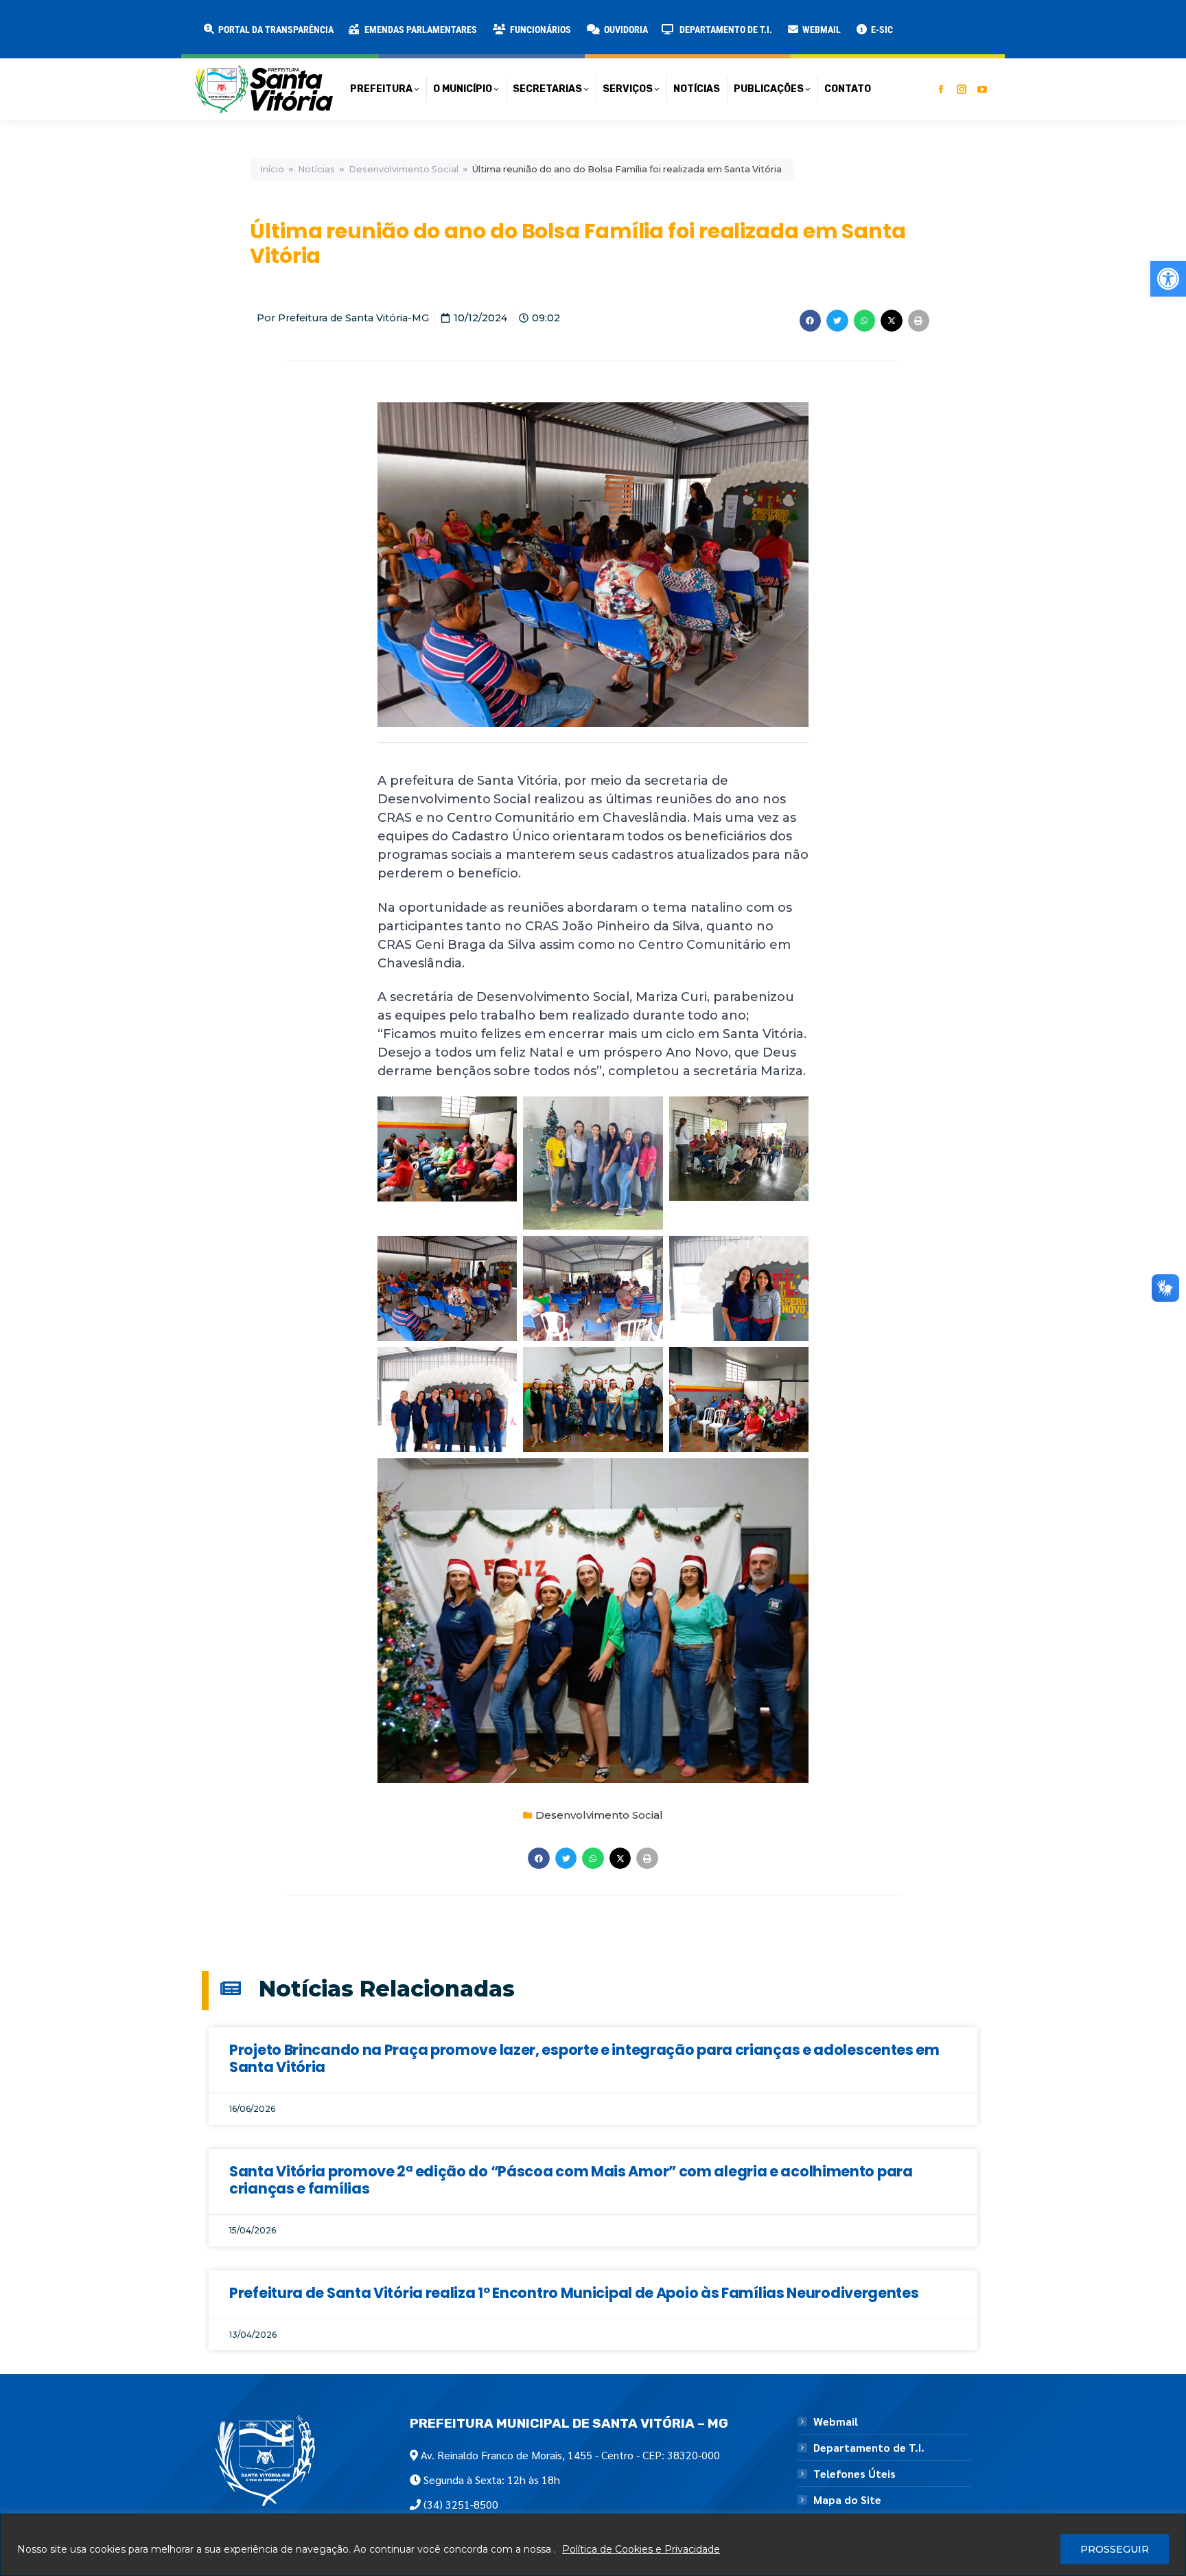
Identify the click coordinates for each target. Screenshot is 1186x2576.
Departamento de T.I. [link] (869, 2448)
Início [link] (272, 169)
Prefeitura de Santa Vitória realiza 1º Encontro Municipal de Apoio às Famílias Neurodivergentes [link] (574, 2293)
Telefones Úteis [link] (854, 2474)
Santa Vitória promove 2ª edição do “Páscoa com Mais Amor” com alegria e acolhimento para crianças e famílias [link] (571, 2180)
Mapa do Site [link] (847, 2500)
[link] (1168, 279)
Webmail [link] (836, 2422)
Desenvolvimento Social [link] (404, 169)
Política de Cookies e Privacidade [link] (641, 2549)
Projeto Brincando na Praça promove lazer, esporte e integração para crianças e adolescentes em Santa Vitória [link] (584, 2058)
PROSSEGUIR (1115, 2549)
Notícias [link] (316, 169)
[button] (221, 21)
